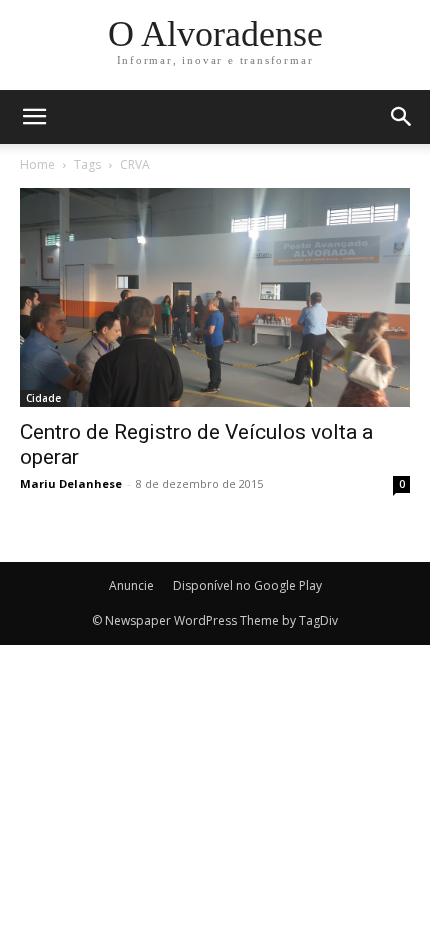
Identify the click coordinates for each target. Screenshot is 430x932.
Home (37, 164)
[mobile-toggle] (34, 117)
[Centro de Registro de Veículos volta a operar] (215, 297)
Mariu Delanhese (71, 483)
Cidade (43, 398)
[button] (402, 117)
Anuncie (131, 585)
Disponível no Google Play (247, 585)
